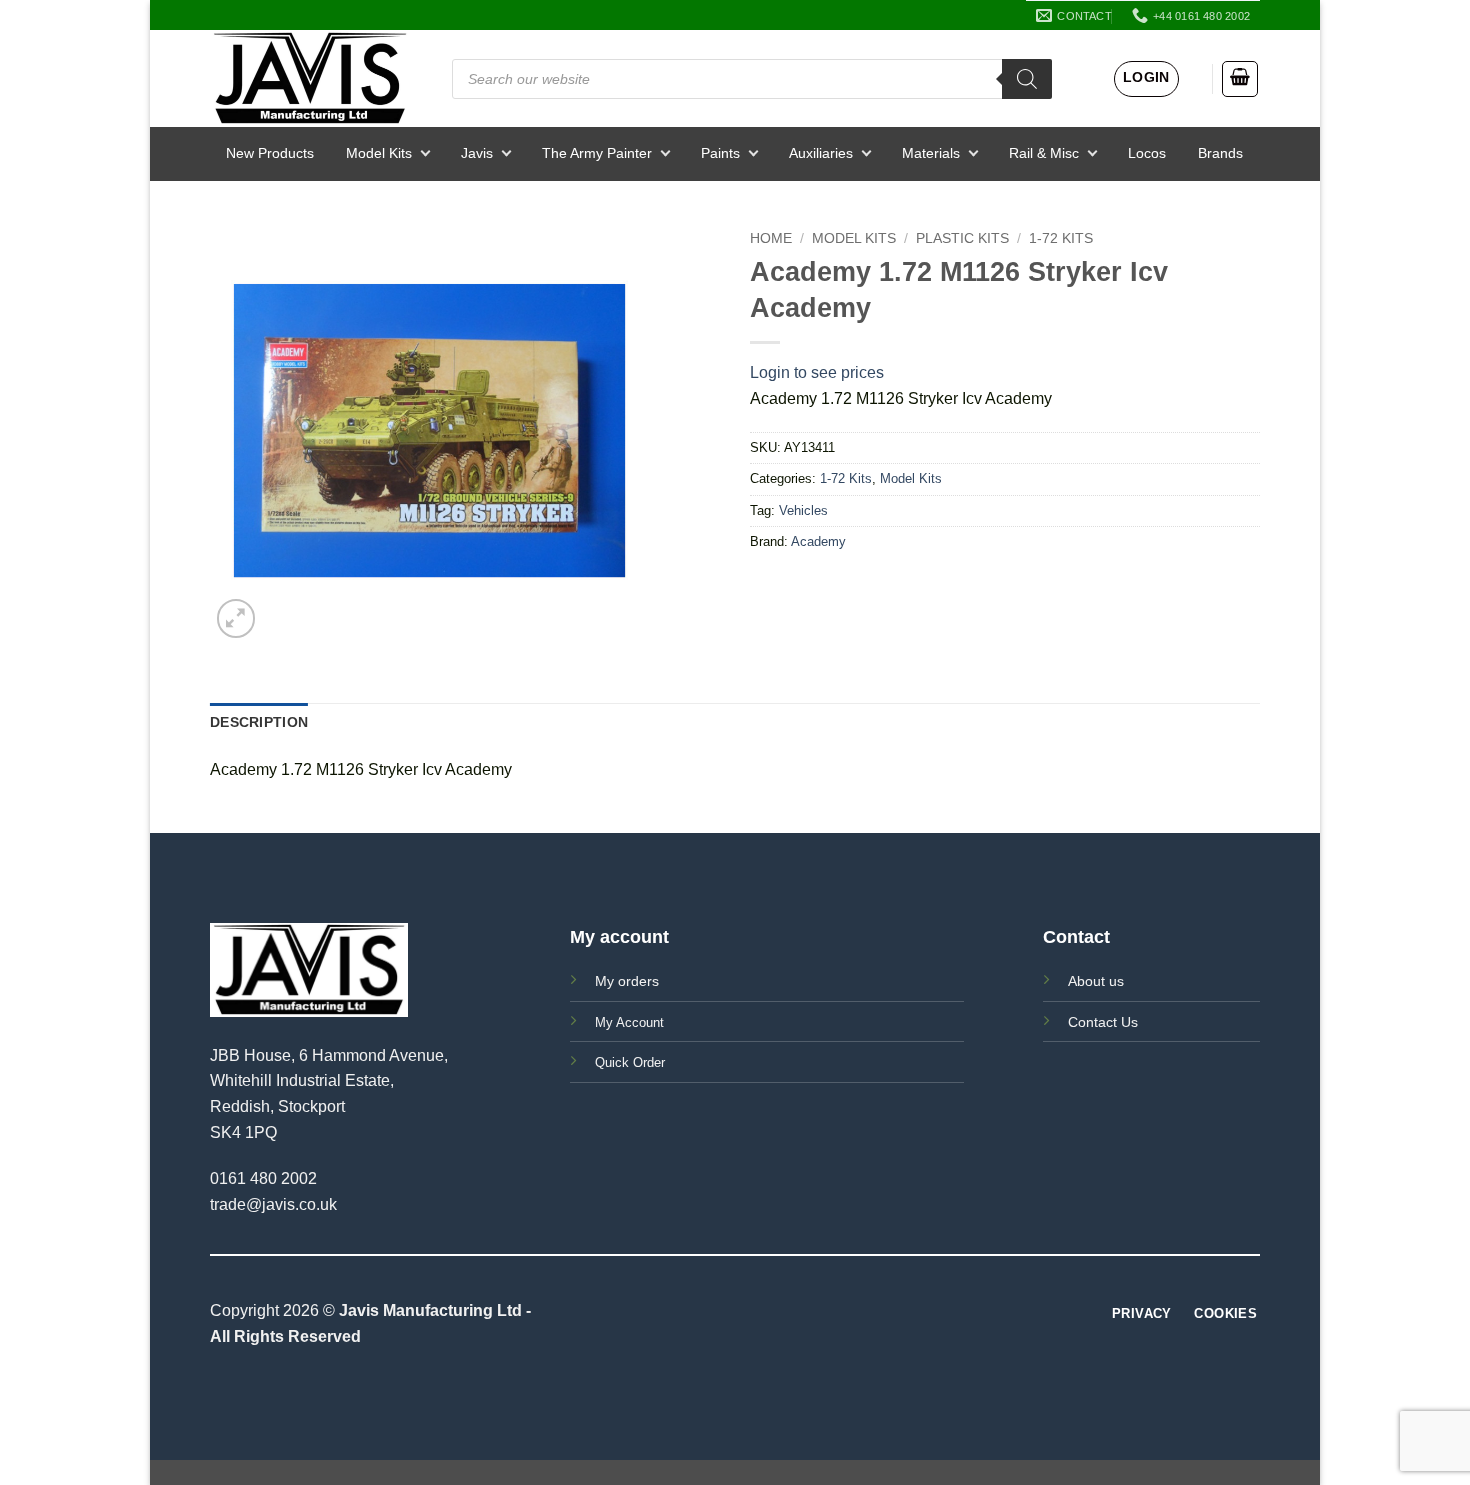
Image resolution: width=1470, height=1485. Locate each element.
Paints (720, 153)
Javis (477, 153)
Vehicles (803, 510)
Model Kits (379, 153)
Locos (1147, 153)
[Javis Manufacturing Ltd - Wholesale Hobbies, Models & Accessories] (310, 78)
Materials (931, 153)
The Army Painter (597, 153)
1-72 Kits (1061, 238)
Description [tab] (259, 722)
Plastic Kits (962, 238)
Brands (1220, 153)
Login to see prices (817, 372)
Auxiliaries (821, 153)
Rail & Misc (1044, 153)
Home (771, 238)
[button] (1146, 79)
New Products (270, 153)
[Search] (1027, 79)
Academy (818, 541)
